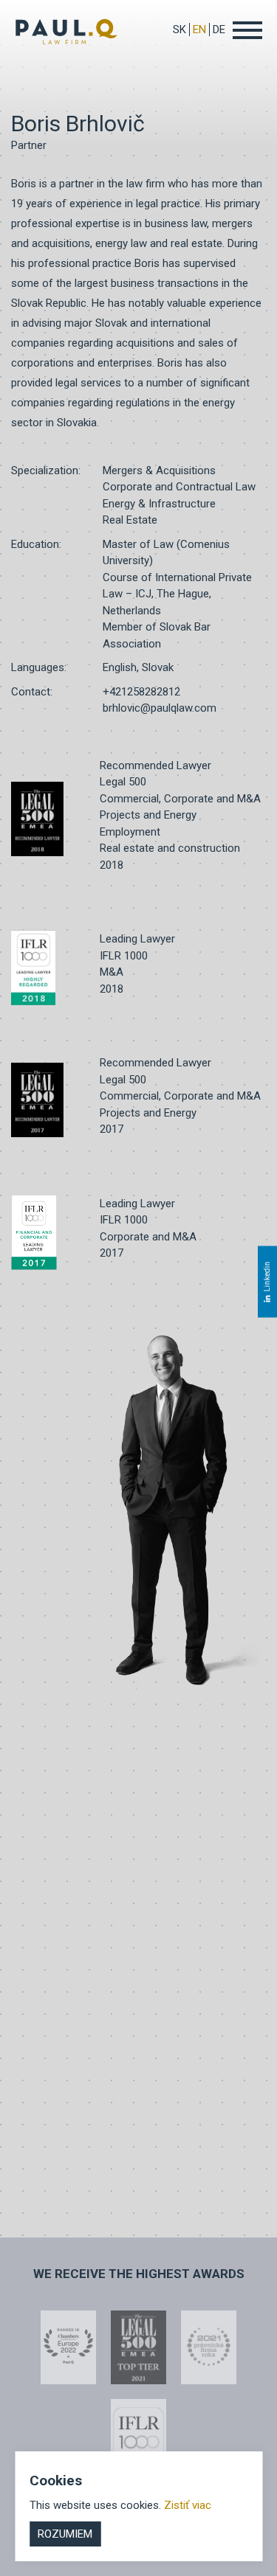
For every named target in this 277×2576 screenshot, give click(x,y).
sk (179, 29)
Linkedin (267, 1276)
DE (219, 29)
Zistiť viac (188, 2505)
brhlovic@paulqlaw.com (160, 708)
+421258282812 (141, 692)
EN (199, 29)
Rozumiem (65, 2534)
